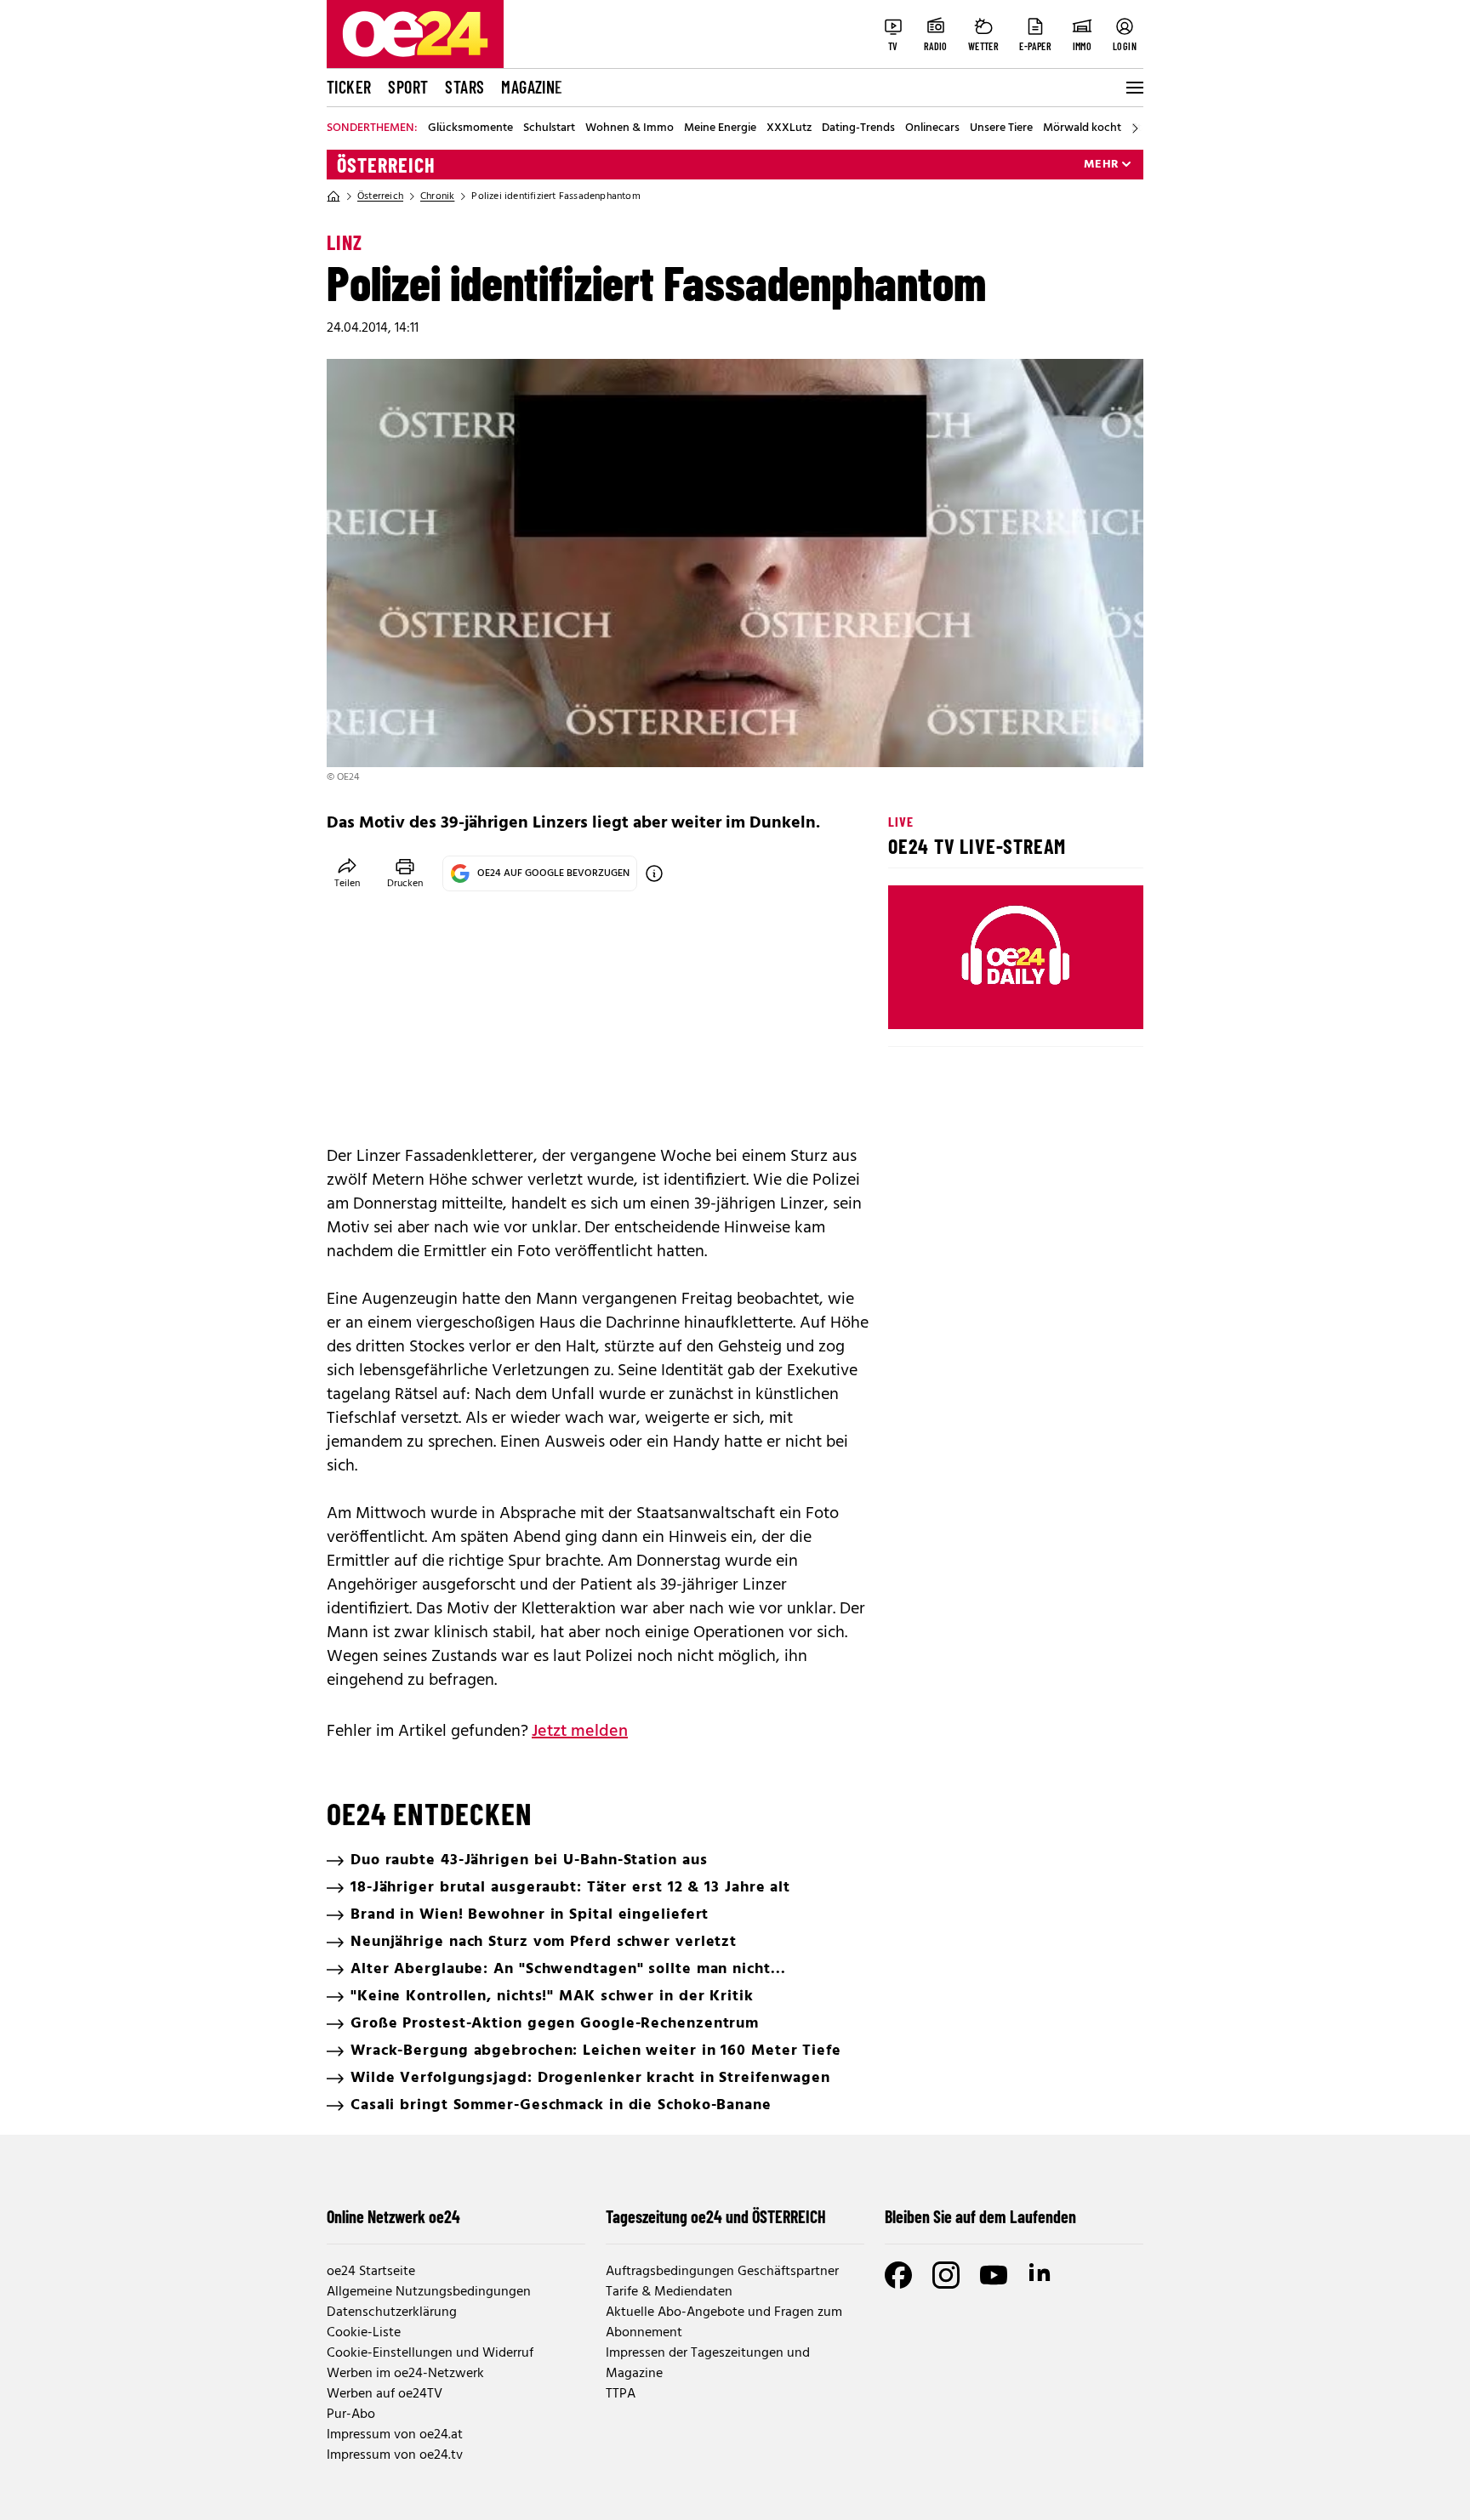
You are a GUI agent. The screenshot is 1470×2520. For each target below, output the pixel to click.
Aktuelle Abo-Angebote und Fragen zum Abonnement (724, 2323)
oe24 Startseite (371, 2272)
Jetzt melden (580, 1732)
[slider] (972, 1002)
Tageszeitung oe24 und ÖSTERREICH (716, 2216)
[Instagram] (946, 2275)
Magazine (532, 87)
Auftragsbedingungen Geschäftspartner (722, 2272)
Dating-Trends (858, 128)
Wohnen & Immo (630, 128)
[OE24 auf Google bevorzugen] (654, 873)
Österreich (386, 165)
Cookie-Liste (364, 2333)
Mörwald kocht (1082, 128)
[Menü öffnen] (1133, 88)
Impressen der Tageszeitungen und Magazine (708, 2364)
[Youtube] (994, 2275)
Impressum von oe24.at (395, 2435)
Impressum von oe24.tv (395, 2455)
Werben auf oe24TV (385, 2394)
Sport (408, 87)
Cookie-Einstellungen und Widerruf (430, 2353)
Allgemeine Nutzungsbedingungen (429, 2292)
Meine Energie (720, 128)
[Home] (333, 196)
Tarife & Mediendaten (669, 2292)
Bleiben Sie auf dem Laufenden (980, 2216)
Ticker (349, 87)
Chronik (437, 196)
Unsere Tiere (1001, 128)
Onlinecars (932, 128)
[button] (915, 1002)
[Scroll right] (1135, 128)
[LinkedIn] (1041, 2275)
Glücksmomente (470, 128)
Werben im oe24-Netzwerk (405, 2374)
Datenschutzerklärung (392, 2312)
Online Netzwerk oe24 (393, 2216)
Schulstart (549, 128)
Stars (464, 87)
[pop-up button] (1089, 1002)
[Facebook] (898, 2275)
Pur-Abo (351, 2415)
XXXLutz (789, 128)
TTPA (621, 2394)
